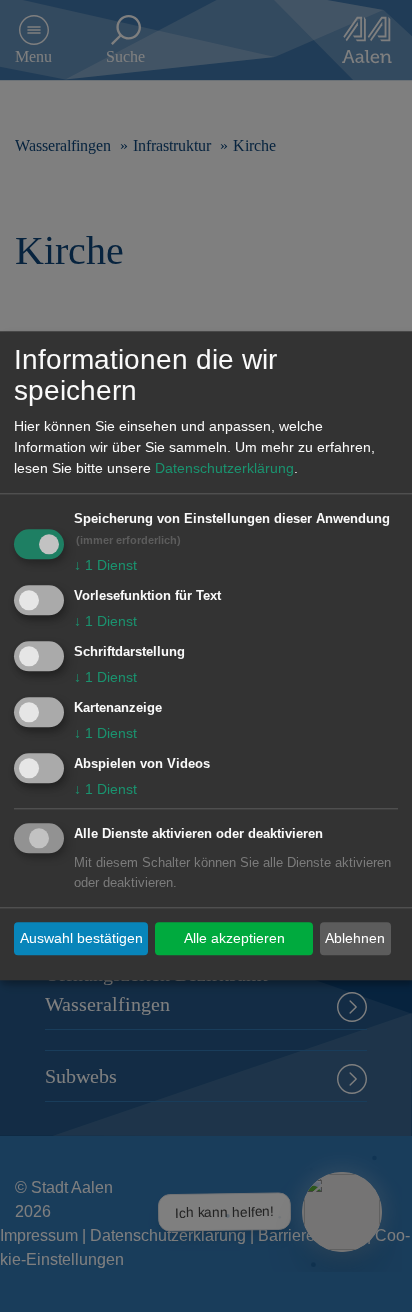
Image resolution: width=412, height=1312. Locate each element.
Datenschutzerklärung (224, 469)
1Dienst (105, 566)
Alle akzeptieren (234, 938)
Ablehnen (355, 938)
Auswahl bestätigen (81, 938)
